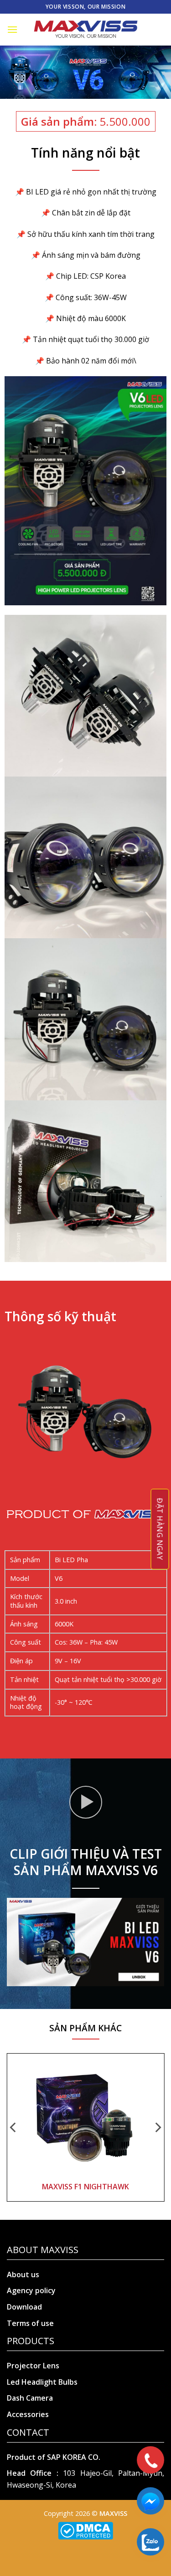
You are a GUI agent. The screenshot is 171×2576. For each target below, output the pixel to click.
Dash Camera (30, 2398)
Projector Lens (33, 2366)
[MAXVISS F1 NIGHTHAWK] (86, 2117)
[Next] (157, 2128)
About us (23, 2274)
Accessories (28, 2414)
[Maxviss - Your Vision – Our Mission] (86, 30)
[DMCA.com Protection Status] (85, 2530)
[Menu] (12, 29)
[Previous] (14, 2128)
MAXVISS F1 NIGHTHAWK (85, 2187)
